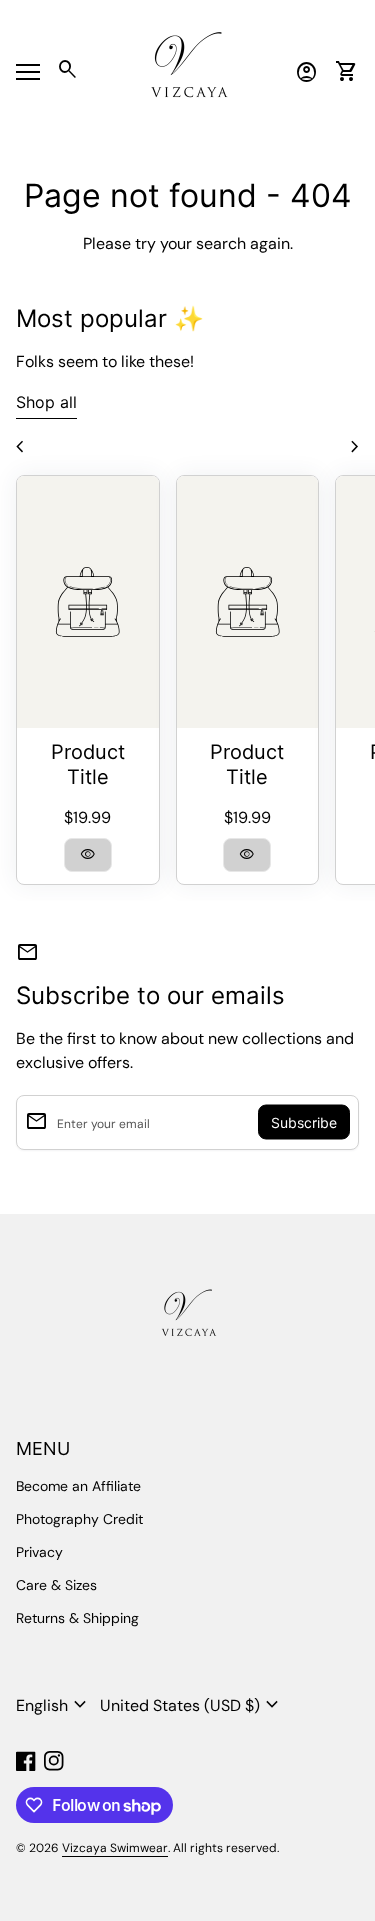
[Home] (188, 70)
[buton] (54, 1705)
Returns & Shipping (77, 1618)
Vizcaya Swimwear (115, 1848)
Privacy (39, 1552)
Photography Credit (79, 1519)
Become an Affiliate (78, 1486)
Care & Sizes (56, 1585)
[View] (88, 602)
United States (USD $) (192, 1705)
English (54, 1705)
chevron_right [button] (355, 447)
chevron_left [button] (20, 447)
